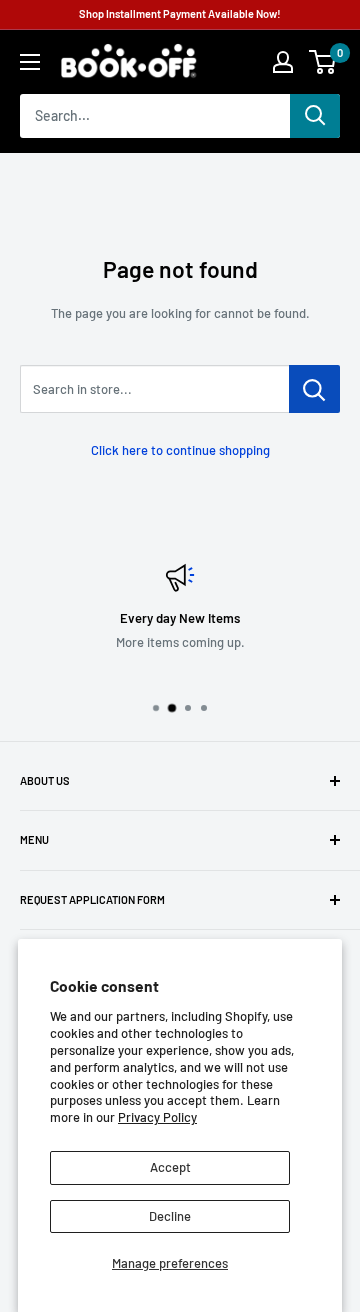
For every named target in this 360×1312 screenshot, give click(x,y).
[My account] (283, 62)
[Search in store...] (314, 389)
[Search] (315, 116)
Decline (170, 1216)
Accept (170, 1167)
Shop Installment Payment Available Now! (180, 13)
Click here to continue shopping (180, 450)
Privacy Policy (157, 1117)
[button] (322, 62)
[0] (323, 62)
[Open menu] (30, 62)
